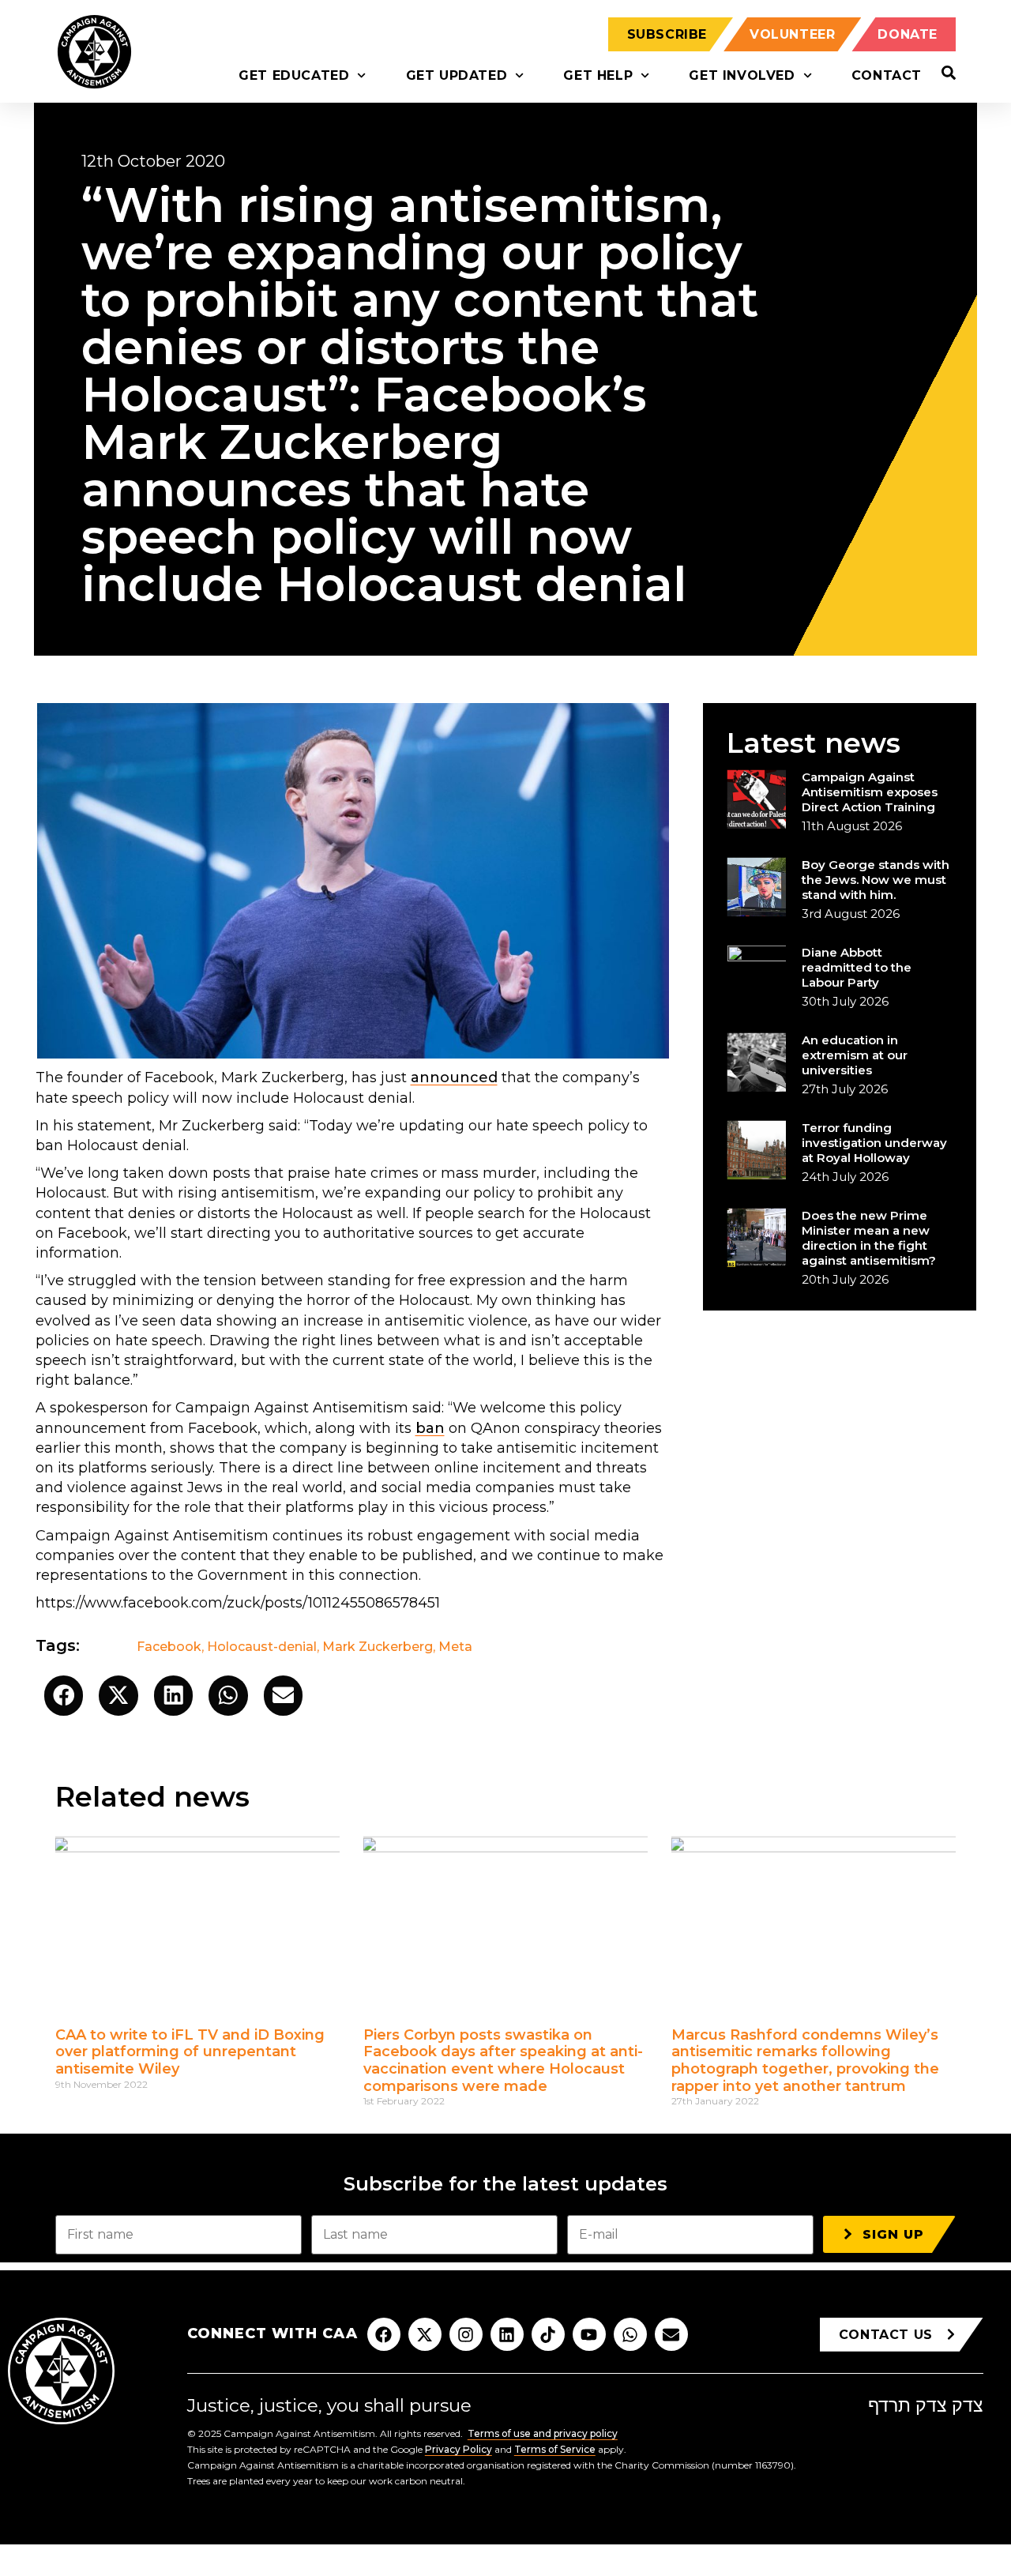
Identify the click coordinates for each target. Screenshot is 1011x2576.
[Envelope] (671, 2334)
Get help (598, 75)
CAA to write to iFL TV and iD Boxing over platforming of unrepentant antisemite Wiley (190, 2052)
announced (454, 1077)
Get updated (457, 75)
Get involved (742, 75)
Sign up (893, 2234)
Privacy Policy (459, 2449)
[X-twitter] (425, 2334)
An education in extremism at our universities (855, 1055)
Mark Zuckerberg (378, 1647)
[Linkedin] (507, 2334)
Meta (455, 1647)
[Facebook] (384, 2334)
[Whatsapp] (630, 2334)
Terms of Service (555, 2449)
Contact (887, 75)
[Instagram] (466, 2334)
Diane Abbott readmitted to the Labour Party (857, 967)
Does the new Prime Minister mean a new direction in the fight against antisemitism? (869, 1238)
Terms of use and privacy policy (543, 2433)
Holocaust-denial (262, 1647)
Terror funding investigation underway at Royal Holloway (874, 1143)
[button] (64, 1696)
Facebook (169, 1647)
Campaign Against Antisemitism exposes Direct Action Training (870, 792)
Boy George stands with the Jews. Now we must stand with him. (876, 880)
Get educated (294, 75)
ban (430, 1428)
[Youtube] (589, 2334)
